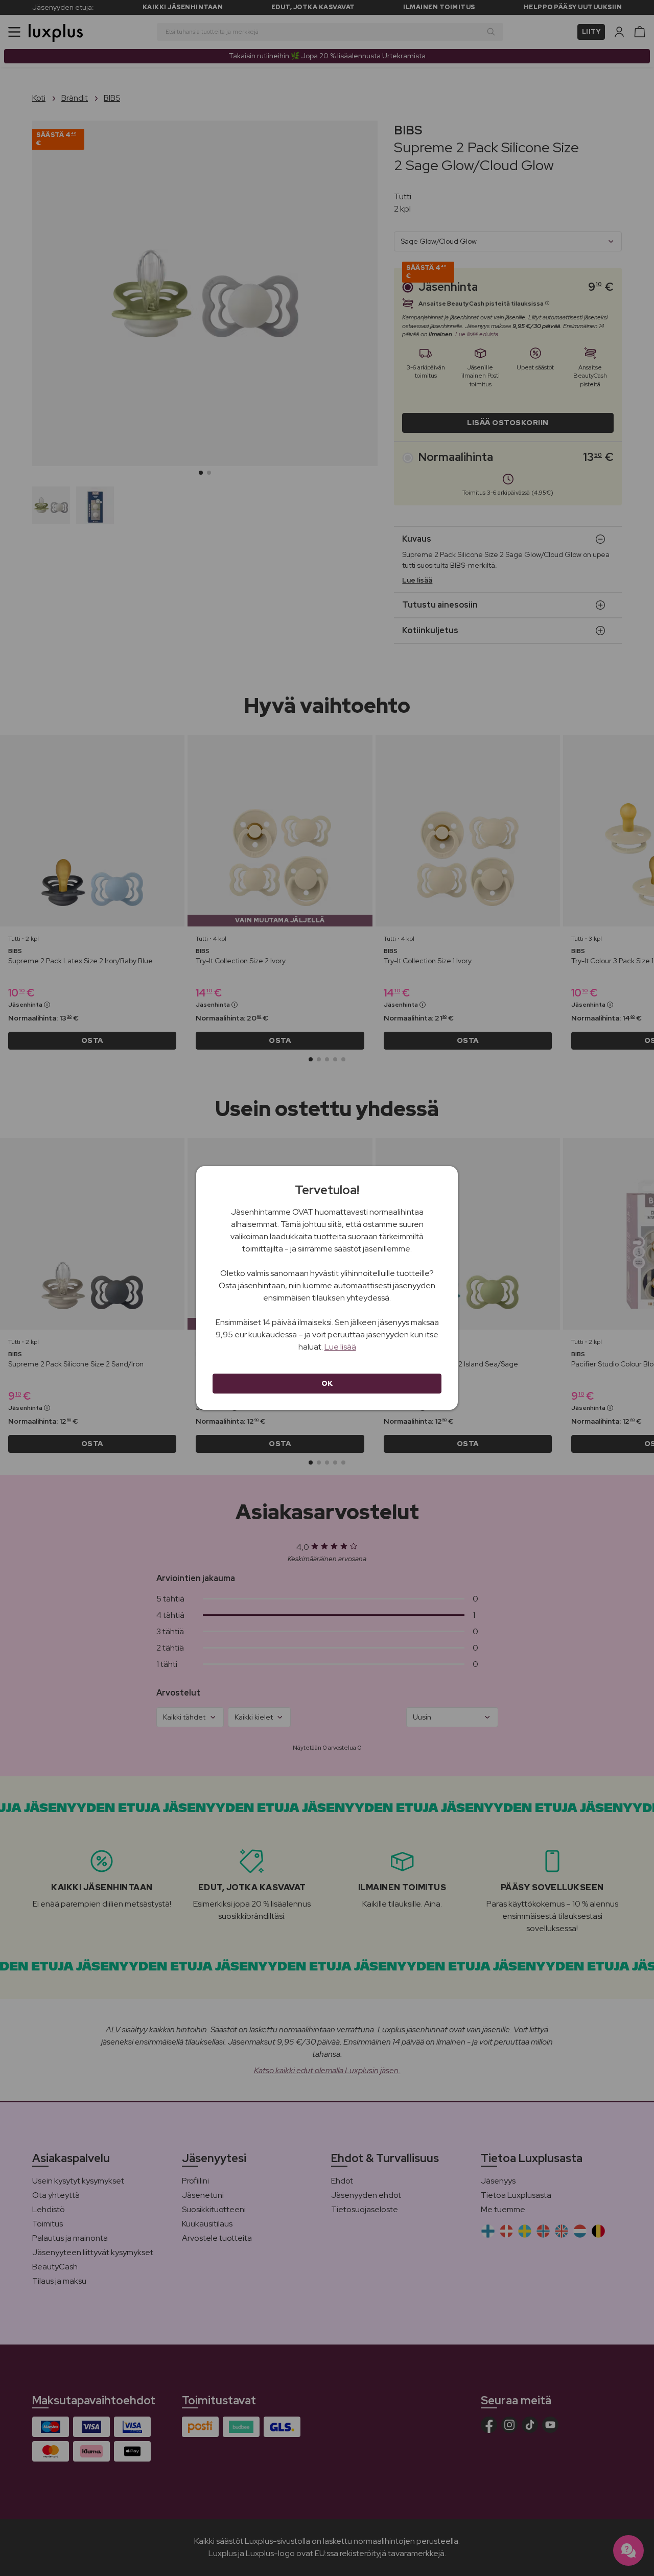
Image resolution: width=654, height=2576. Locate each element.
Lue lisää (340, 1347)
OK (327, 1383)
